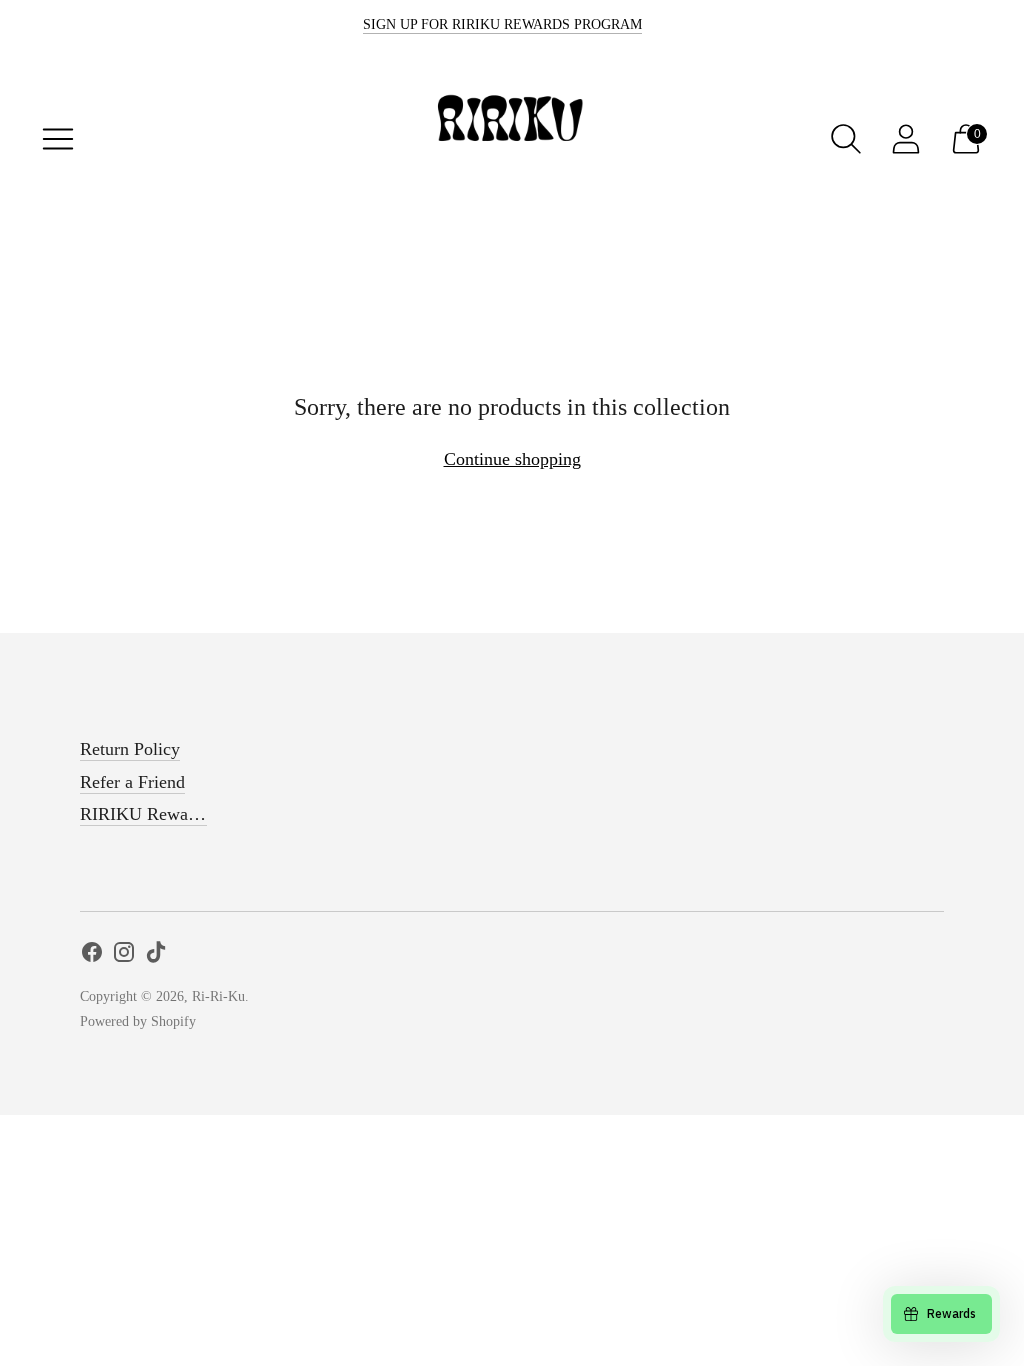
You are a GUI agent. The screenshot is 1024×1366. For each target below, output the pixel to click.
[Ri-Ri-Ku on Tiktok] (156, 956)
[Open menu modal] (58, 139)
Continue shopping (512, 459)
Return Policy (130, 749)
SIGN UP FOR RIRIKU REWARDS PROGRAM (502, 24)
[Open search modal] (846, 139)
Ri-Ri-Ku (218, 996)
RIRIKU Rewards (145, 814)
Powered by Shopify (138, 1021)
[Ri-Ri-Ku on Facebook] (92, 956)
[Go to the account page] (906, 139)
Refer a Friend (132, 782)
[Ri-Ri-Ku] (512, 138)
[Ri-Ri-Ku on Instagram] (124, 956)
